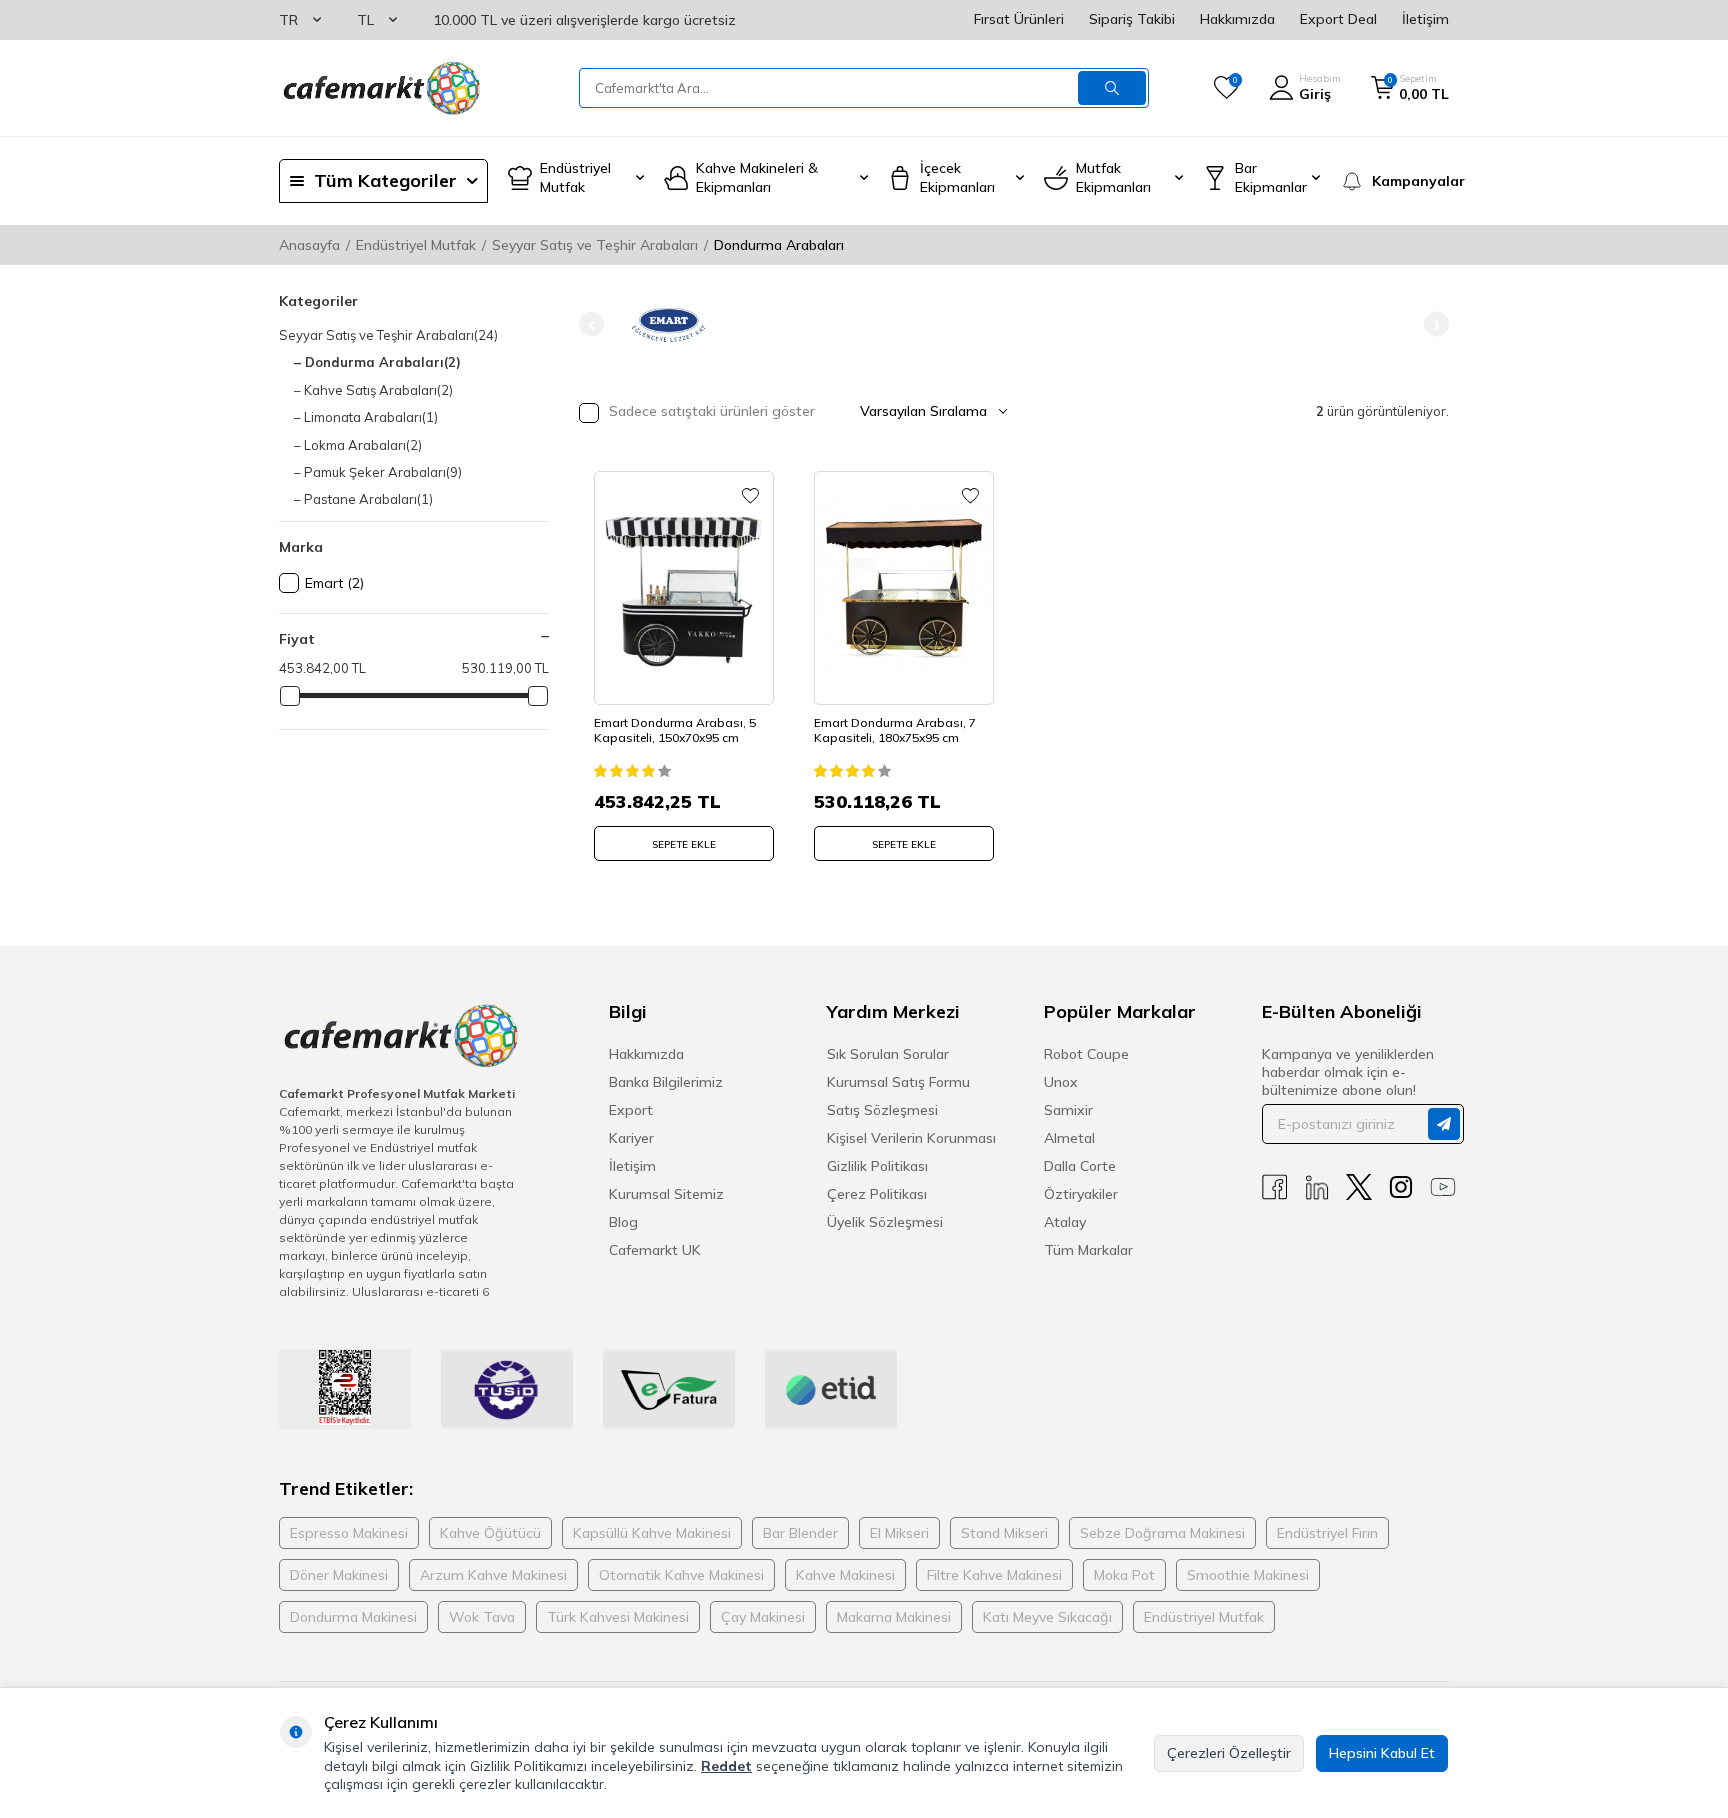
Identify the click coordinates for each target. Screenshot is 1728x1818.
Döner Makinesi (339, 1575)
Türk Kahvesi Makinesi (618, 1617)
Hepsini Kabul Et (1382, 1753)
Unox (1061, 1082)
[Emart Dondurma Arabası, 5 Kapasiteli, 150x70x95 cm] (684, 587)
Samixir (1068, 1110)
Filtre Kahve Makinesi (994, 1575)
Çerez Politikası (877, 1194)
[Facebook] (1275, 1187)
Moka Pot (1124, 1575)
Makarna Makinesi (894, 1617)
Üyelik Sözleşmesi (885, 1222)
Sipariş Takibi (1132, 19)
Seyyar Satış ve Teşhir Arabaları (595, 245)
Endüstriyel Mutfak (416, 245)
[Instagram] (1401, 1187)
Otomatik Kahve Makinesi (681, 1575)
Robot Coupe (1086, 1054)
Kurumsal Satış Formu (898, 1082)
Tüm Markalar (1088, 1250)
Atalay (1065, 1222)
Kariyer (631, 1138)
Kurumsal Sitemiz (666, 1194)
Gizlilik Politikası (877, 1166)
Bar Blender (800, 1533)
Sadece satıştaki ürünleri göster (710, 411)
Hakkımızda (1237, 19)
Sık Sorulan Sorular (888, 1054)
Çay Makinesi (763, 1617)
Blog (623, 1222)
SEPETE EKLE (684, 844)
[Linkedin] (1317, 1187)
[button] (591, 324)
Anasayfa (309, 245)
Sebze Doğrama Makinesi (1162, 1533)
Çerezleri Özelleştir (1229, 1753)
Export (631, 1110)
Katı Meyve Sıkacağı (1047, 1617)
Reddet (726, 1766)
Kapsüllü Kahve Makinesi (652, 1533)
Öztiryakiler (1081, 1194)
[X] (1359, 1187)
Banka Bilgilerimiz (666, 1082)
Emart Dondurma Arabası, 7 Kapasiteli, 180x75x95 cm (895, 730)
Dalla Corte (1080, 1166)
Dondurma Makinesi (353, 1617)
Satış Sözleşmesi (882, 1110)
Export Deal (1338, 19)
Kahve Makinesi (845, 1575)
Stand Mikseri (1004, 1533)
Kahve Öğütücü (490, 1533)
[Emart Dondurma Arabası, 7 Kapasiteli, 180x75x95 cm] (904, 587)
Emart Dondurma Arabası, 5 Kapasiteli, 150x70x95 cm (675, 730)
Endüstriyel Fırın (1327, 1533)
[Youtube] (1443, 1187)
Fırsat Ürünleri (1019, 19)
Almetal (1069, 1138)
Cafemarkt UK (655, 1250)
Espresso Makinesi (349, 1533)
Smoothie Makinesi (1248, 1575)
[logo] (380, 88)
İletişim (1425, 19)
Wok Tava (482, 1617)
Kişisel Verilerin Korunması (911, 1138)
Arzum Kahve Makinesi (493, 1575)
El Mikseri (899, 1533)
